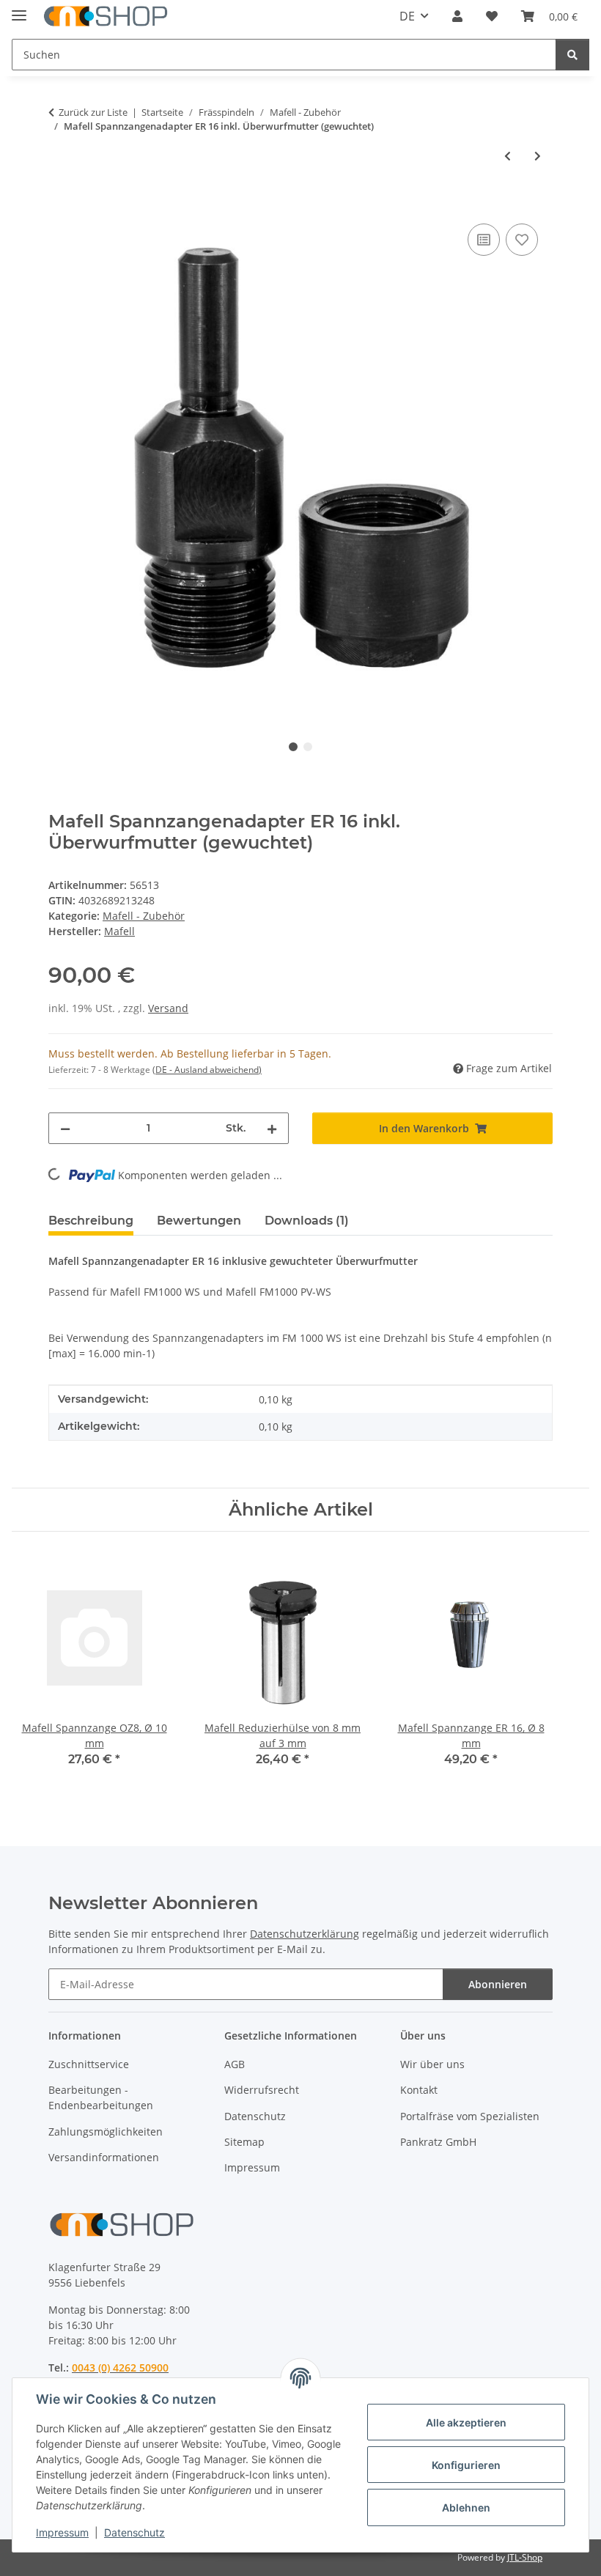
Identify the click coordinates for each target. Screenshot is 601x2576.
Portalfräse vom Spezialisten (470, 2116)
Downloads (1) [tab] (307, 1221)
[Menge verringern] (65, 1128)
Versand (168, 1008)
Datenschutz (134, 2532)
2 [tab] (308, 747)
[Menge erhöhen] (272, 1128)
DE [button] (407, 16)
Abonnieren (498, 1984)
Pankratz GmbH (438, 2142)
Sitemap (244, 2142)
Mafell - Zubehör (144, 916)
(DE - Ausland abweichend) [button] (207, 1070)
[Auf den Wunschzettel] (522, 240)
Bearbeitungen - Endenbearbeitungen (101, 2097)
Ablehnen (466, 2507)
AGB (235, 2064)
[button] (457, 16)
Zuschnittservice (89, 2064)
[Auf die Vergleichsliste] (484, 240)
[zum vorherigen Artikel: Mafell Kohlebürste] (508, 156)
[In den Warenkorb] (60, 204)
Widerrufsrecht (262, 2090)
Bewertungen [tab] (199, 1221)
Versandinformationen (104, 2157)
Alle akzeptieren (466, 2422)
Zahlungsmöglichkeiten (106, 2132)
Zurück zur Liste (93, 112)
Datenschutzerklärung (305, 1934)
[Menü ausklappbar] (19, 9)
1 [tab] (293, 747)
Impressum (62, 2532)
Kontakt (419, 2090)
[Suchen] (572, 55)
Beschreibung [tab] (91, 1221)
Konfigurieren (466, 2465)
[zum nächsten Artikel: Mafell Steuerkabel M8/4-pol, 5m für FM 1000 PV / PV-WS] (538, 156)
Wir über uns (432, 2064)
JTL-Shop (525, 2557)
